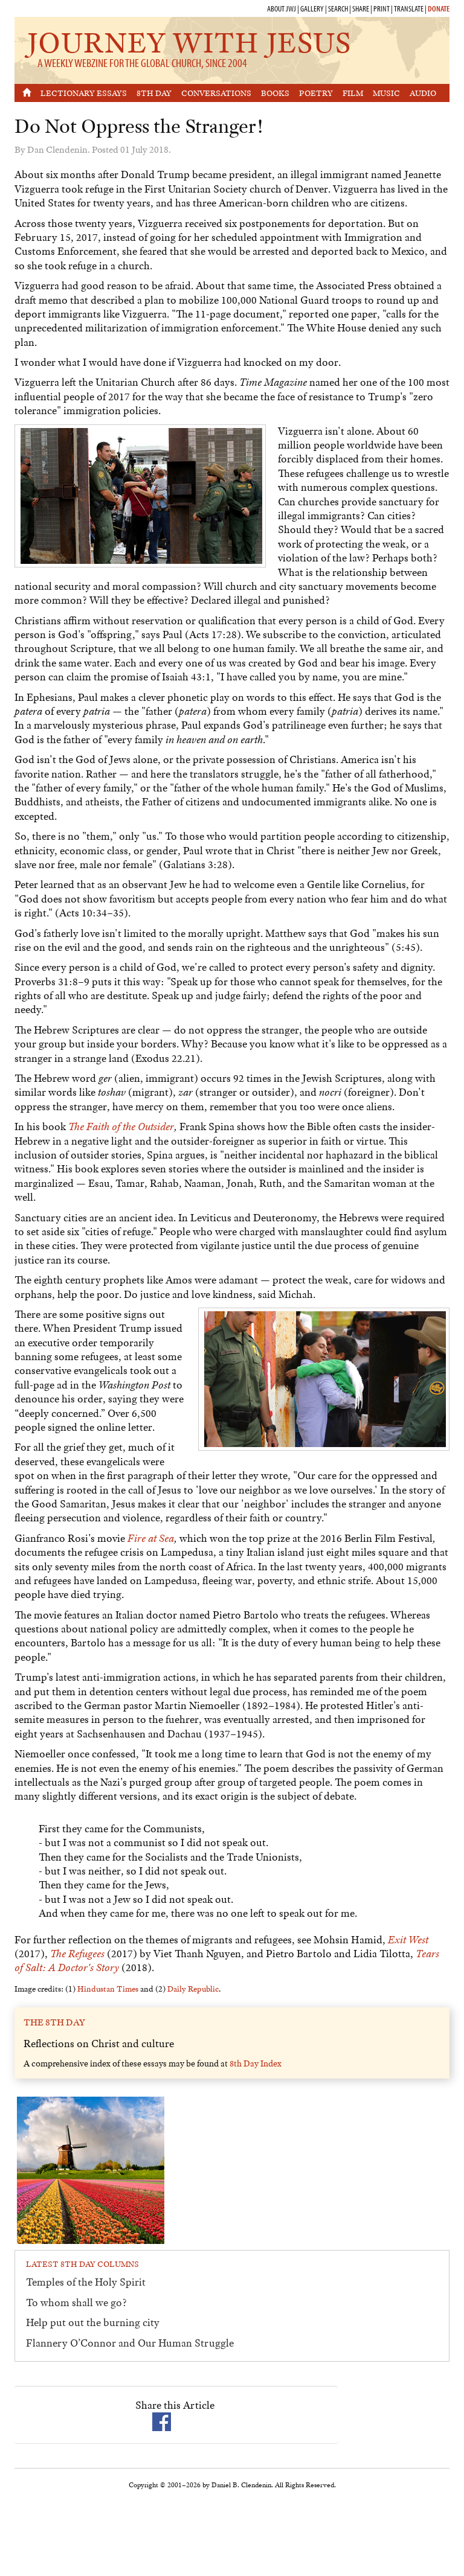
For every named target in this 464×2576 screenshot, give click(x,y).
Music (386, 93)
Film (353, 93)
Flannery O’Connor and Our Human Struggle (130, 2343)
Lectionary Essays (84, 93)
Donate (439, 8)
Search (338, 8)
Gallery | (314, 8)
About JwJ (282, 8)
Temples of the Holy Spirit (86, 2282)
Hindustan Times (108, 1989)
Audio (423, 93)
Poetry (316, 93)
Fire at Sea (151, 1538)
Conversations (216, 93)
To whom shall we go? (76, 2303)
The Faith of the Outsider (121, 1127)
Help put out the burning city (93, 2322)
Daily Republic (193, 1989)
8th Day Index (256, 2063)
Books (275, 93)
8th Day (154, 93)
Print (382, 8)
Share (361, 8)
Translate (409, 8)
